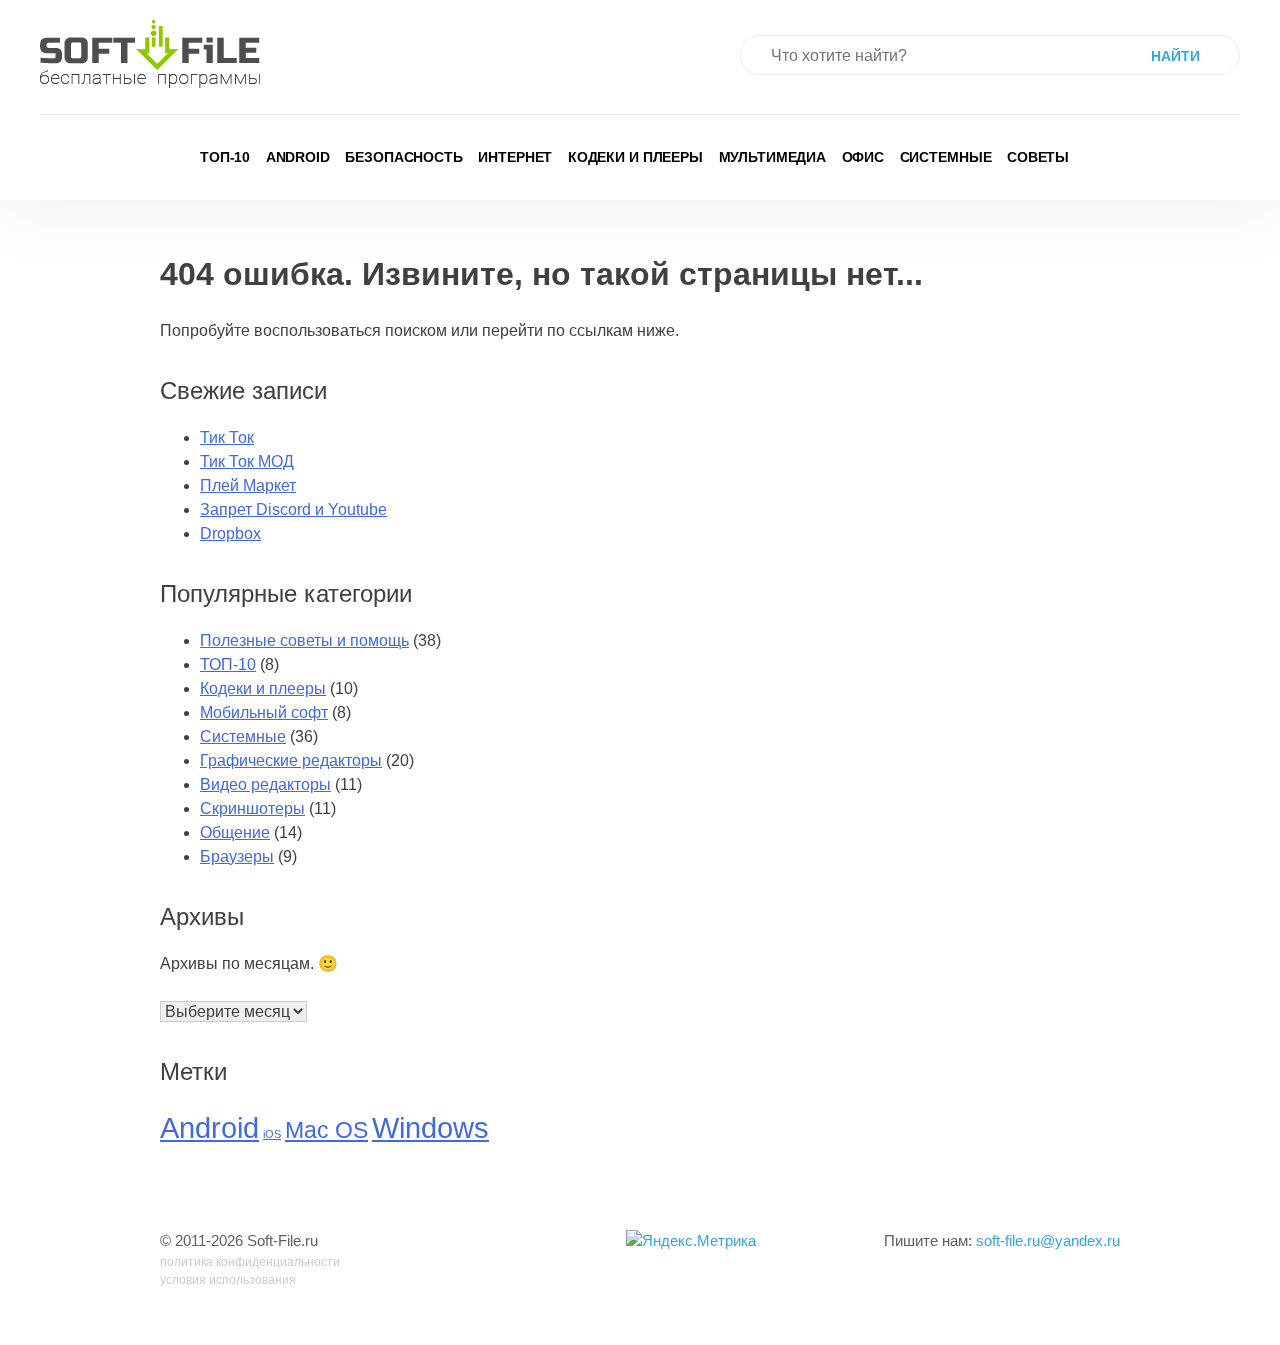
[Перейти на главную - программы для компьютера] (150, 54)
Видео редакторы (265, 784)
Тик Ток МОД (247, 461)
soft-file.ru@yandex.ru (1048, 1240)
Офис (863, 157)
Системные (946, 157)
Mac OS (326, 1130)
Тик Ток (227, 437)
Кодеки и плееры (635, 157)
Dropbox (230, 533)
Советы (1038, 157)
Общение (235, 832)
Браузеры (237, 856)
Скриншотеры (252, 808)
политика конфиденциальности (250, 1262)
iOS (272, 1134)
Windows (430, 1127)
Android (298, 157)
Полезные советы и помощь (304, 640)
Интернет (515, 157)
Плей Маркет (248, 485)
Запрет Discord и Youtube (293, 509)
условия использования (228, 1280)
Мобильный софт (264, 712)
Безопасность (404, 157)
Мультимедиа (773, 157)
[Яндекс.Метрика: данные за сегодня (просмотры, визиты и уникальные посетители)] (691, 1241)
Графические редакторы (291, 760)
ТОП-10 (225, 157)
